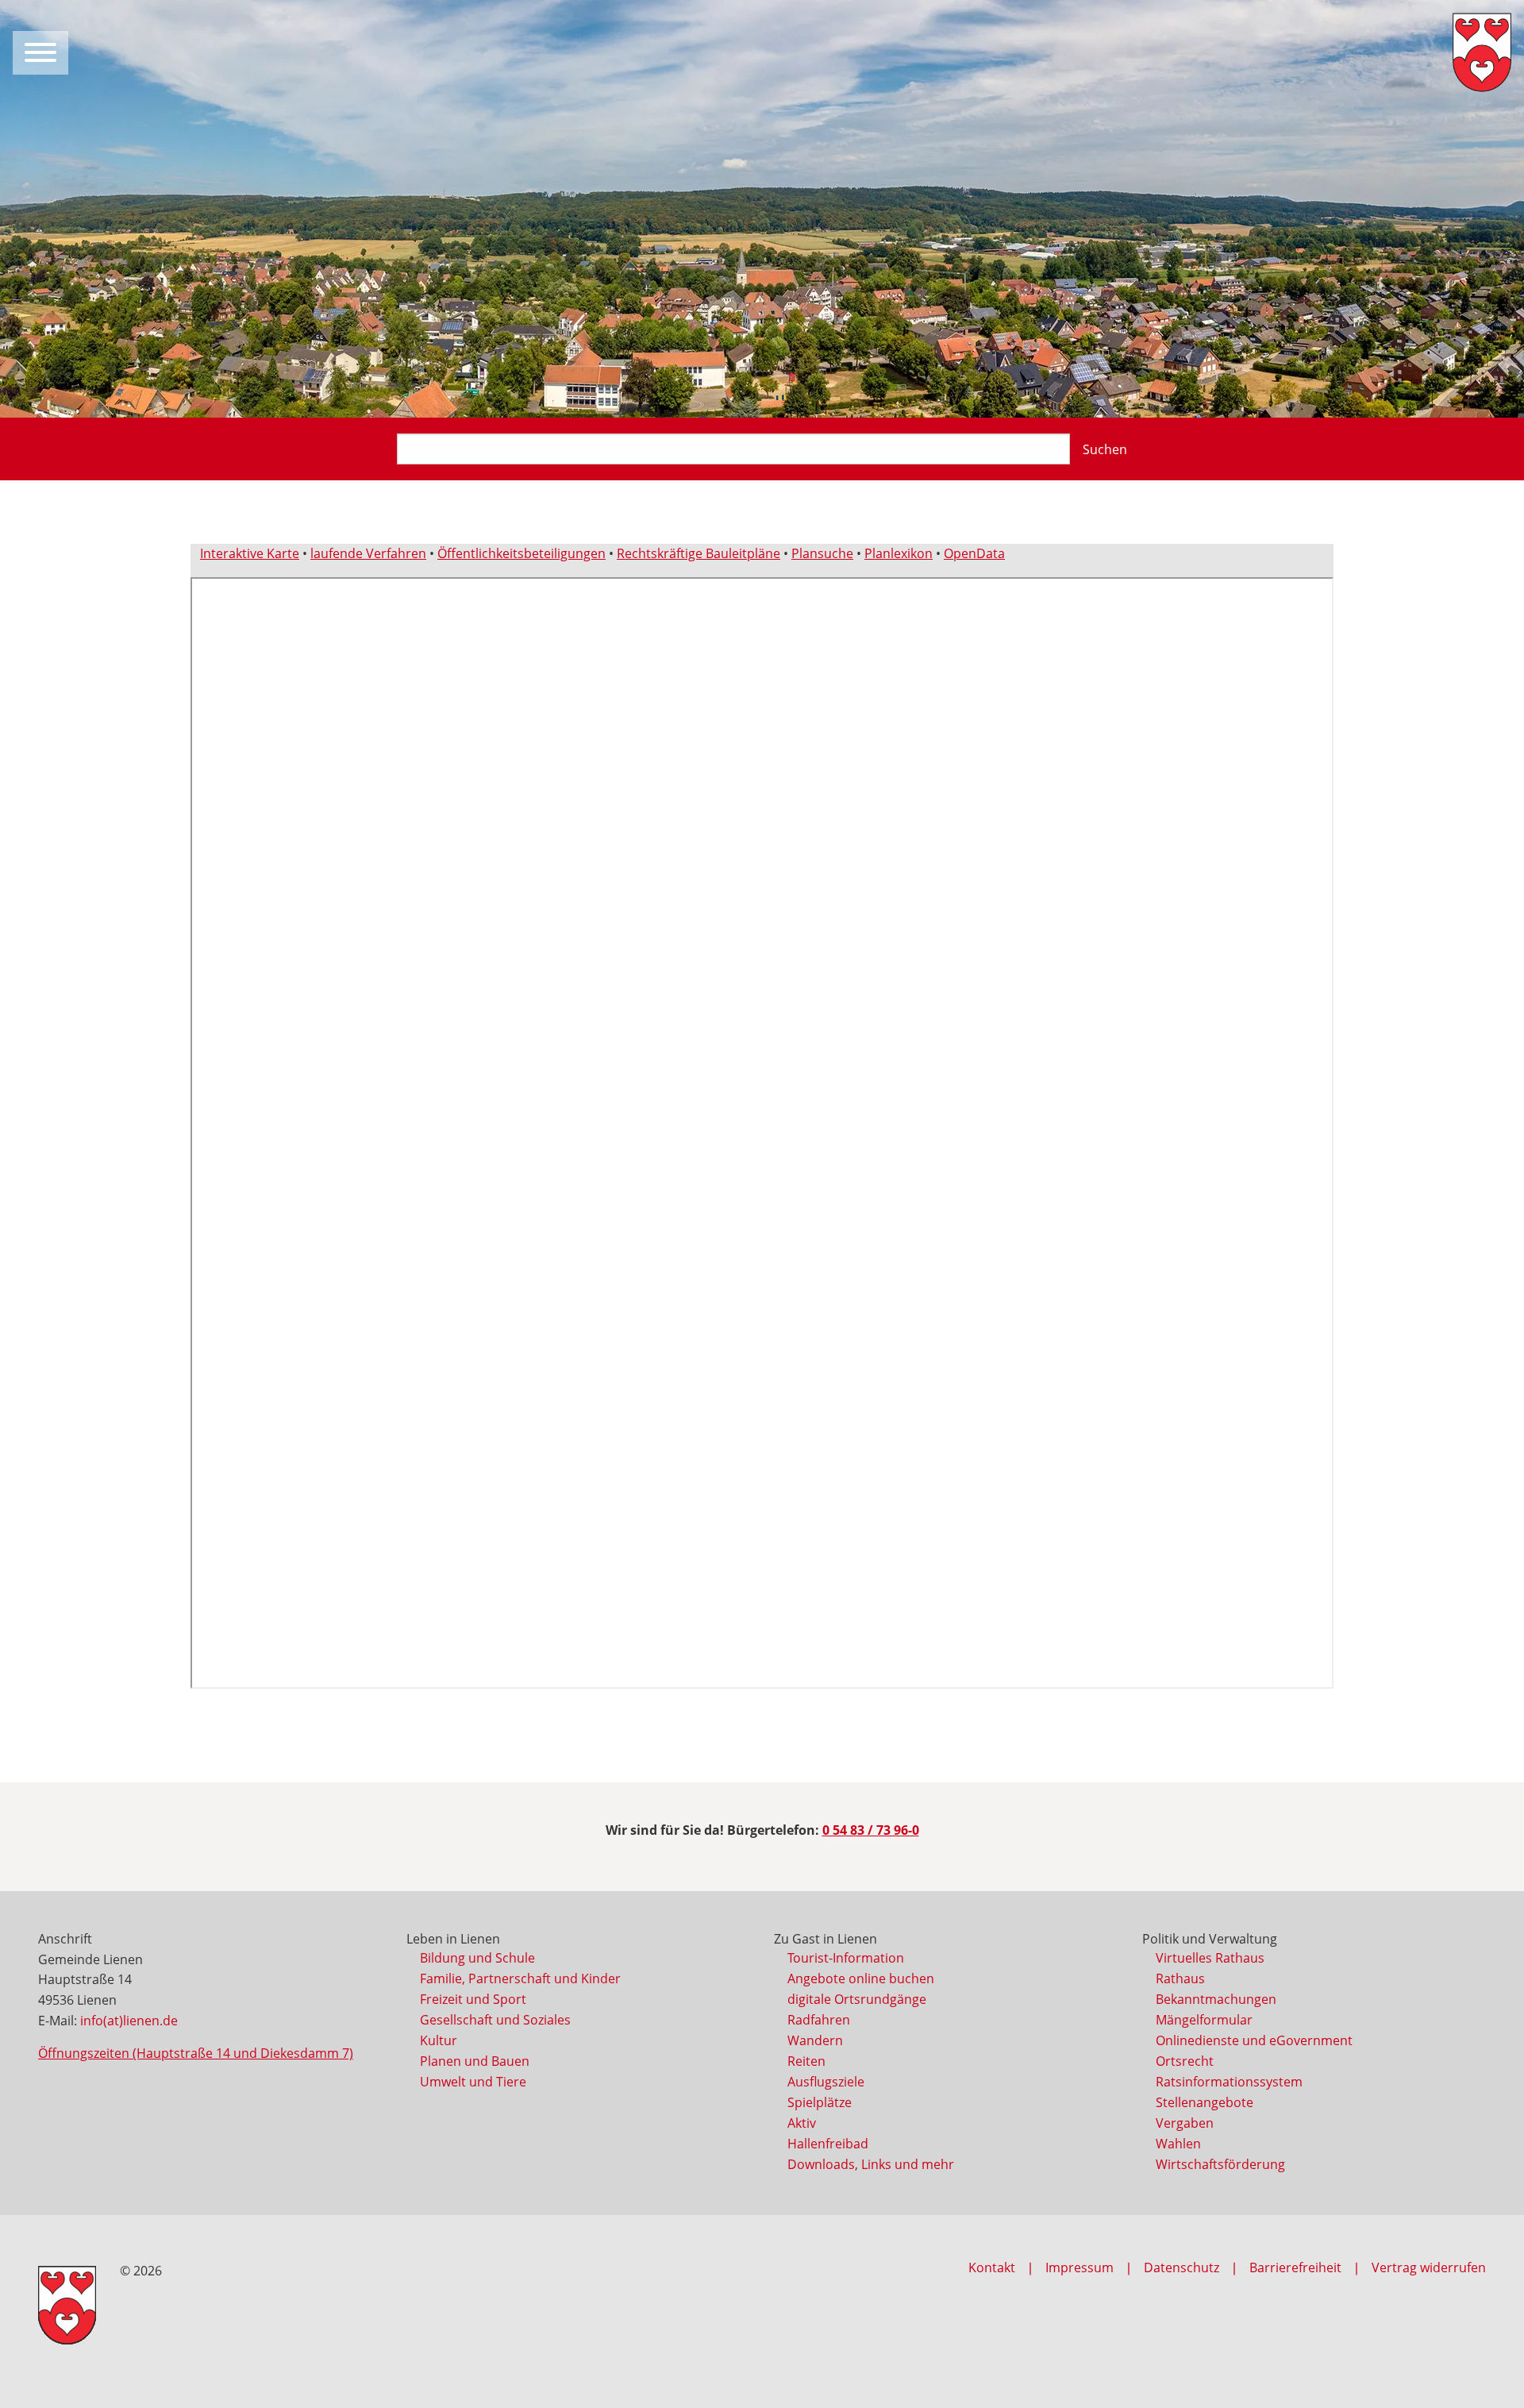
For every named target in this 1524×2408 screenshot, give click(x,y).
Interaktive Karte (250, 553)
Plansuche (822, 553)
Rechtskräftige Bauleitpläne (698, 553)
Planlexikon (899, 553)
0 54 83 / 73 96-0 (871, 1830)
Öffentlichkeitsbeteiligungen (521, 553)
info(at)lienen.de (129, 2021)
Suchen (1105, 449)
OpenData (974, 553)
